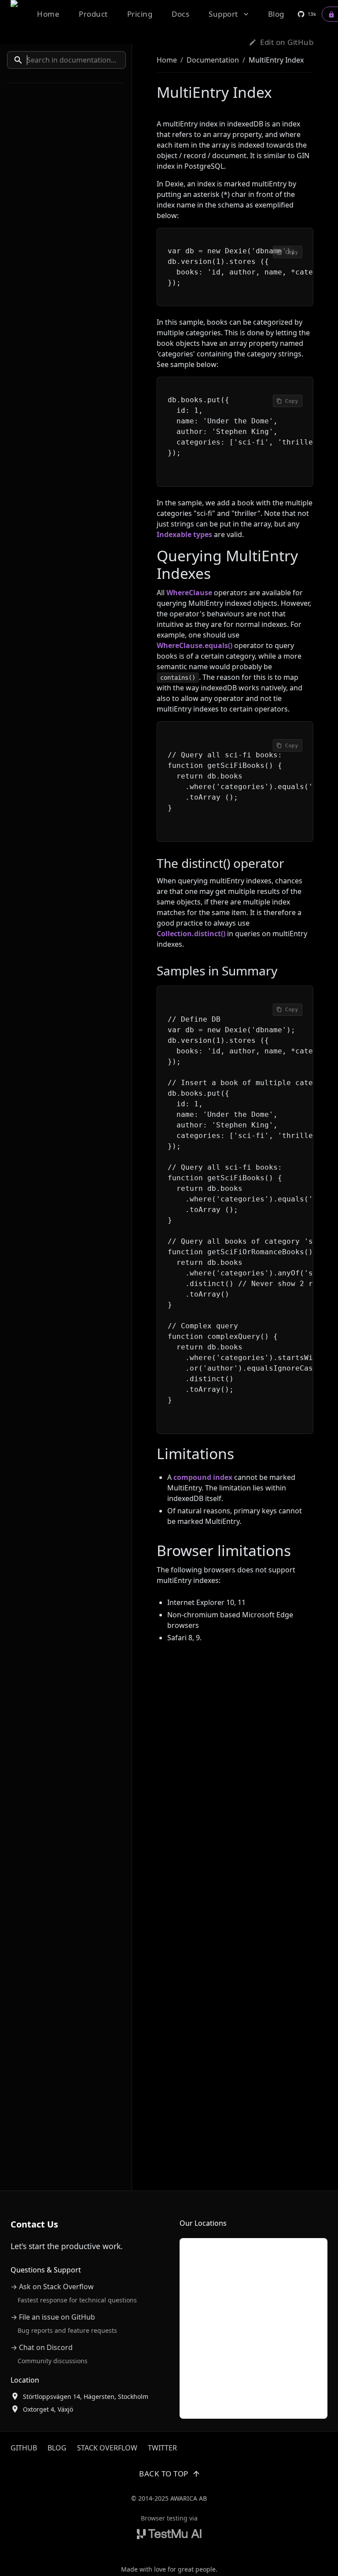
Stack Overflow (107, 2448)
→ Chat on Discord (42, 2347)
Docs (180, 14)
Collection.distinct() (191, 934)
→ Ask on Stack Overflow (52, 2287)
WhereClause (189, 593)
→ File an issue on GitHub (53, 2317)
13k (312, 14)
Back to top (164, 2474)
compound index (203, 1477)
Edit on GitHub (287, 42)
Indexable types (184, 534)
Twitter (162, 2448)
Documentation (213, 60)
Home (48, 14)
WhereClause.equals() (195, 645)
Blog (276, 14)
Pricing (140, 14)
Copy (292, 252)
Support (223, 14)
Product (93, 14)
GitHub (24, 2448)
